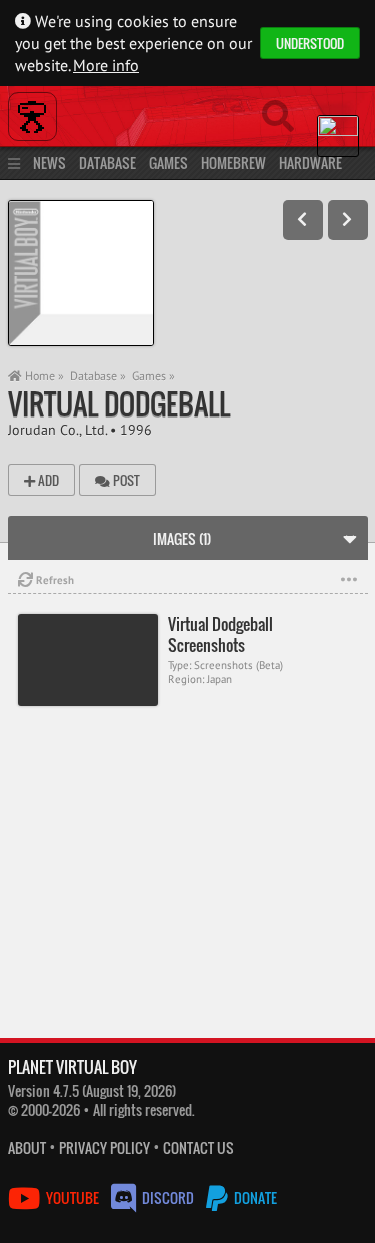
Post (125, 480)
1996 (136, 429)
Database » (98, 375)
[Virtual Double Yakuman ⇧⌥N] (348, 220)
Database (107, 162)
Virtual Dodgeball (119, 403)
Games (168, 162)
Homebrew (233, 162)
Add (47, 480)
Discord (168, 1197)
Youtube (72, 1197)
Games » (153, 375)
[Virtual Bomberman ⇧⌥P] (303, 220)
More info (106, 65)
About (27, 1147)
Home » (43, 375)
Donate (254, 1197)
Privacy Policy (104, 1147)
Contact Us (198, 1147)
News (49, 162)
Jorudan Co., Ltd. (57, 429)
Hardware (310, 162)
